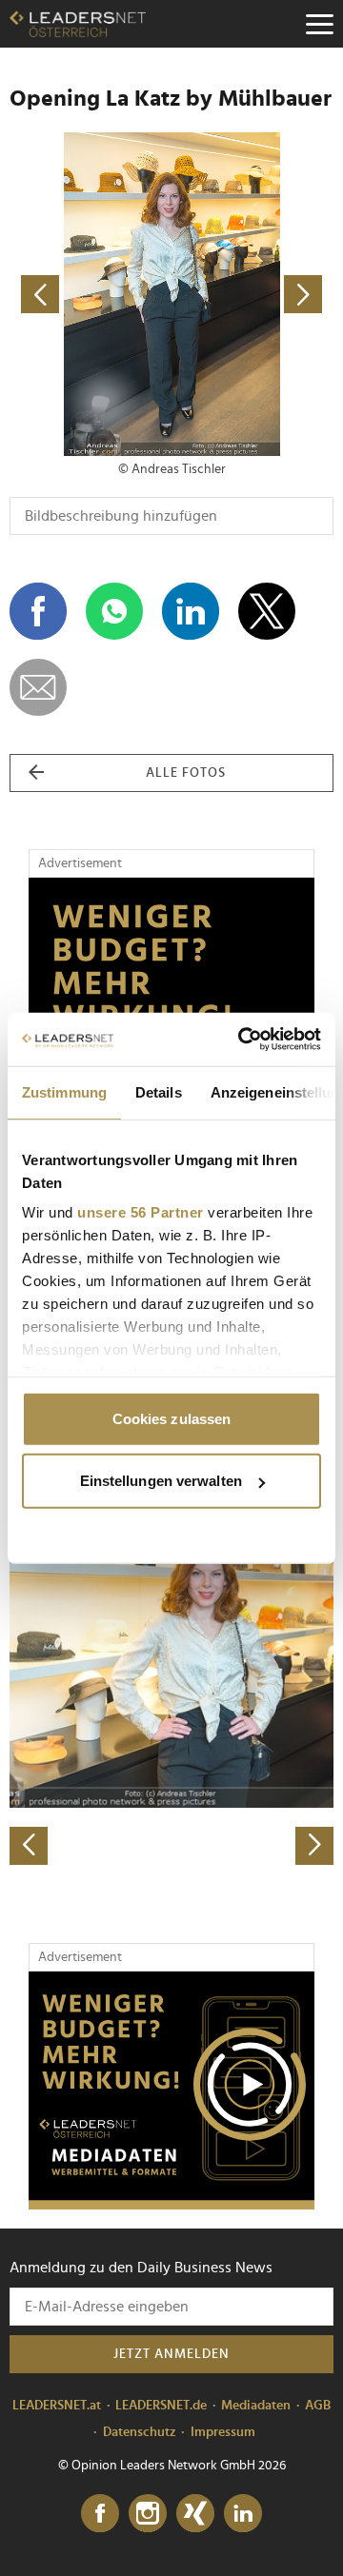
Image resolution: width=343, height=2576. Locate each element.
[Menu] (319, 24)
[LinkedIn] (243, 2514)
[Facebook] (100, 2514)
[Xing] (195, 2514)
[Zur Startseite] (78, 24)
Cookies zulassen (172, 1418)
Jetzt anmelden (171, 2354)
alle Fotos (186, 773)
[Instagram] (148, 2514)
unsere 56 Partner (141, 1212)
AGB (318, 2406)
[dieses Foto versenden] (38, 687)
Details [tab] (159, 1091)
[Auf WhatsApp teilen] (114, 611)
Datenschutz (140, 2432)
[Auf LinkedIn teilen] (191, 611)
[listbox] (171, 1705)
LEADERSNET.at (57, 2406)
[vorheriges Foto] (91, 294)
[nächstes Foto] (252, 294)
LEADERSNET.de (161, 2406)
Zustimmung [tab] (64, 1091)
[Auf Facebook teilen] (38, 611)
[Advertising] (171, 2091)
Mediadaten (256, 2406)
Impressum (223, 2432)
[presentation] (29, 1846)
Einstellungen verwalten (161, 1481)
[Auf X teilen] (267, 611)
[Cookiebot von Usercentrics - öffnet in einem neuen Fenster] (242, 1040)
